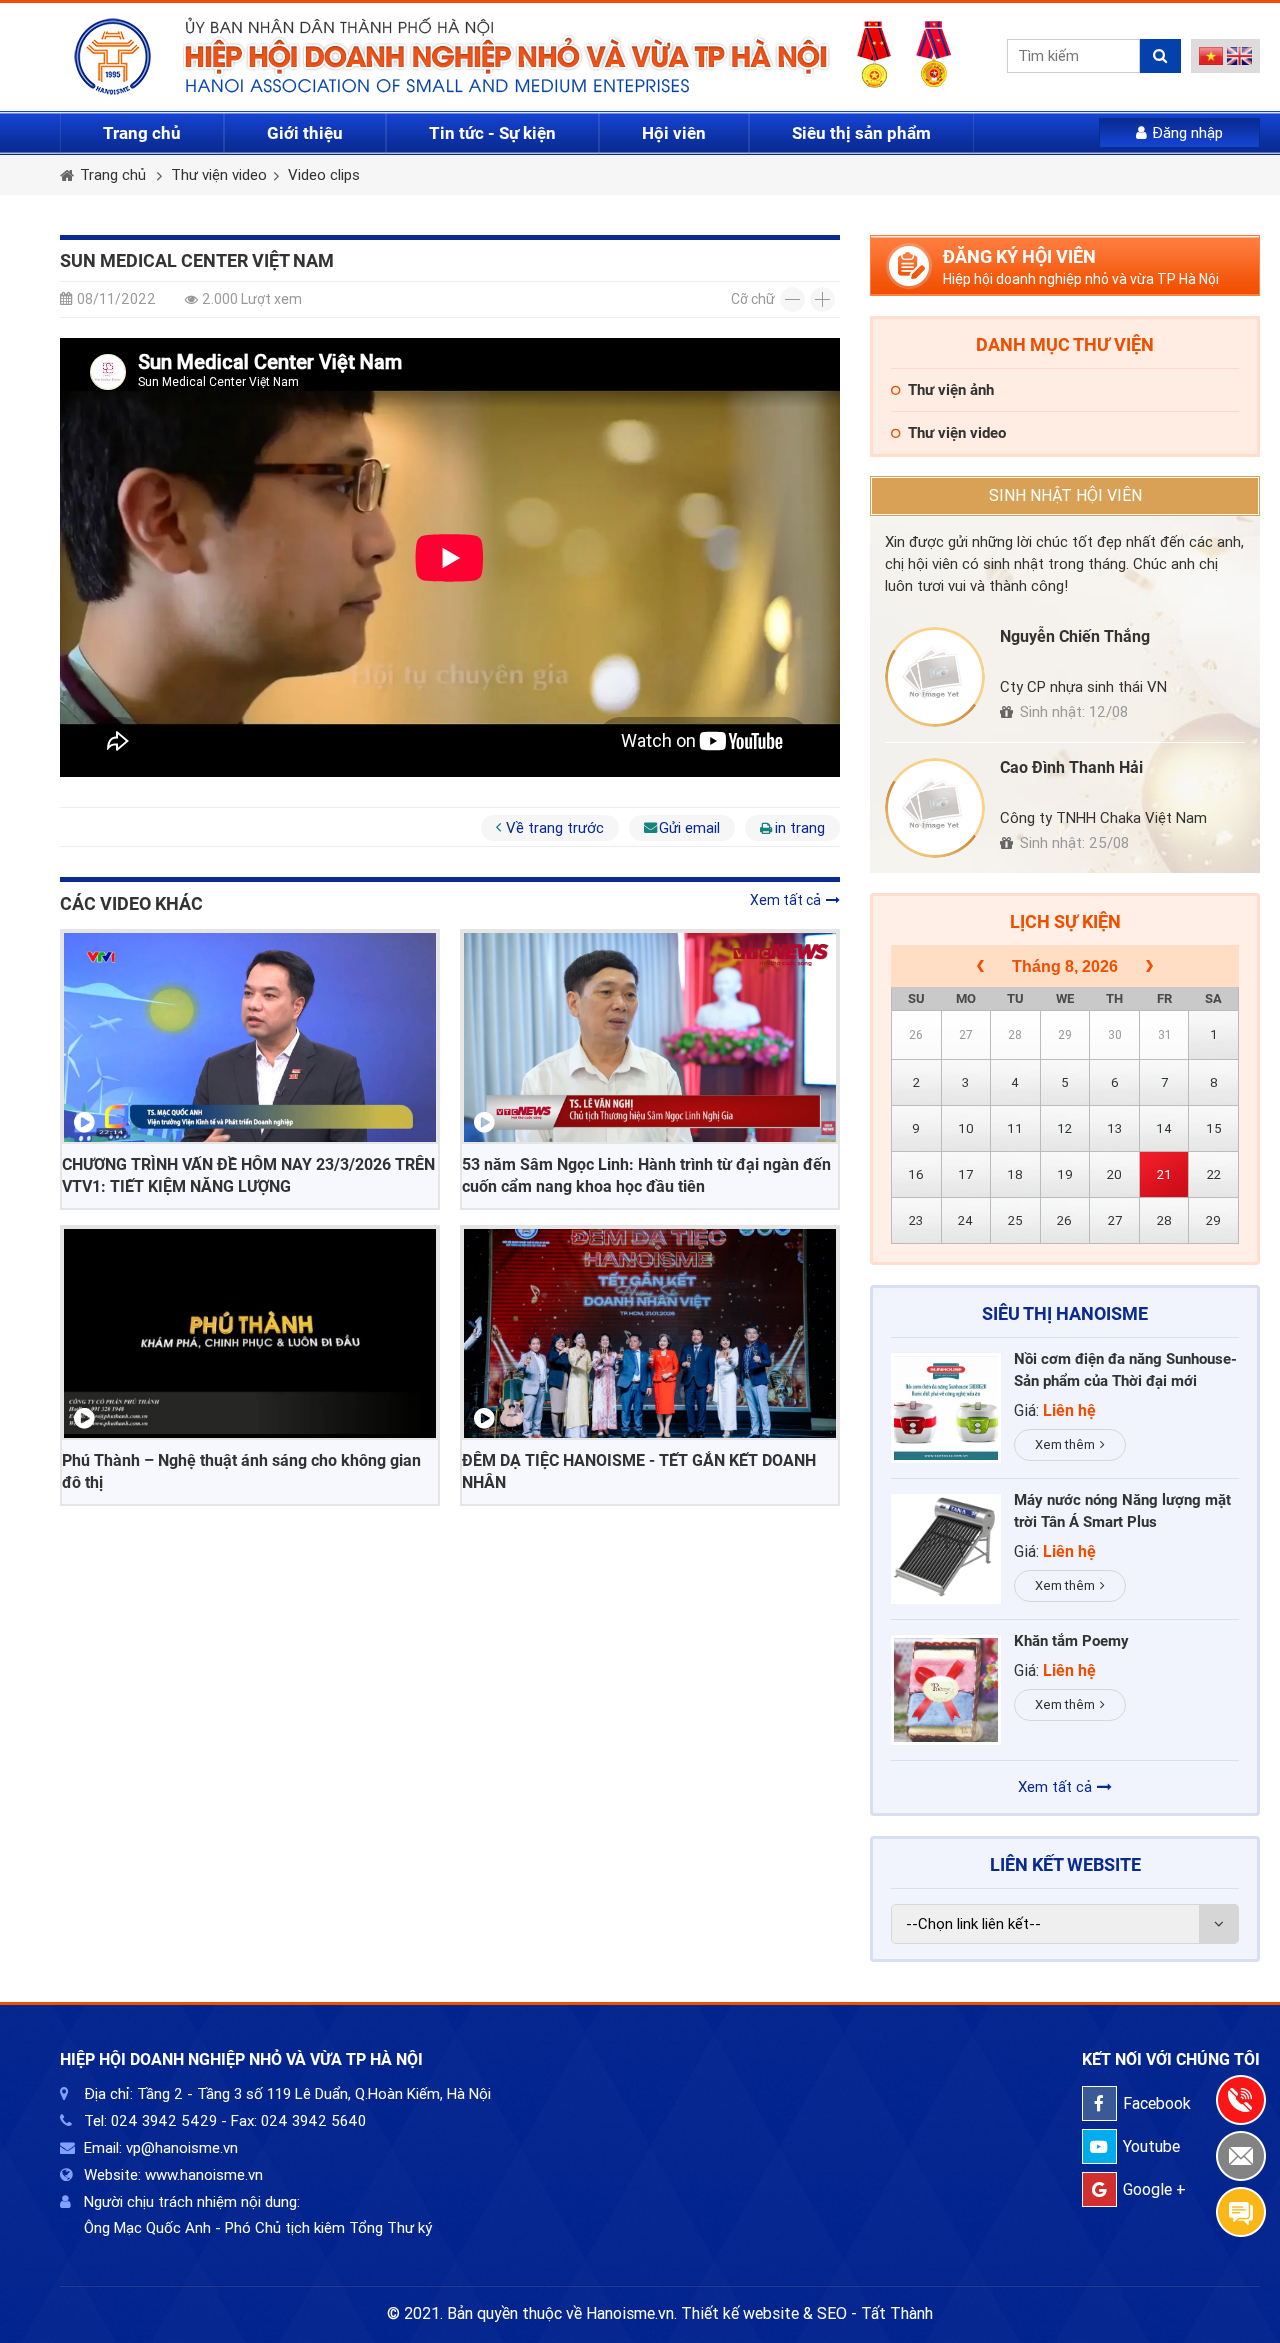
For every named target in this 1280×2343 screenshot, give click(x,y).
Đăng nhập (1187, 133)
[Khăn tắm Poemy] (946, 1690)
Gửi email (689, 828)
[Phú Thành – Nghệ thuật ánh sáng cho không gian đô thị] (250, 1333)
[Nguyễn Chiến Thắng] (935, 677)
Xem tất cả (785, 900)
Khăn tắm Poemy (1071, 1641)
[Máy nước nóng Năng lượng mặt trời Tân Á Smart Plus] (946, 1549)
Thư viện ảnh (951, 390)
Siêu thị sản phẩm (861, 133)
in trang (800, 828)
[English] (1239, 60)
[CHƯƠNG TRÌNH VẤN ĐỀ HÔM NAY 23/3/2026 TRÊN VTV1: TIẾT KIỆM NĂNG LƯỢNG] (250, 1037)
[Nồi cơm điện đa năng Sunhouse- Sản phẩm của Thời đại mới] (946, 1408)
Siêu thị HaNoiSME (1065, 1313)
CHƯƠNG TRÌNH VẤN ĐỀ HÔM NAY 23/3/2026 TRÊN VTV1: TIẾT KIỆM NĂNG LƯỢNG (248, 1175)
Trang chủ (142, 133)
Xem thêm (1065, 1444)
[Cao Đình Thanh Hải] (935, 808)
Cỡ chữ (753, 299)
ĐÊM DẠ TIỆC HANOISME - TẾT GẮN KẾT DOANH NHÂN (639, 1471)
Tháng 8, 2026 (1065, 966)
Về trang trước (555, 828)
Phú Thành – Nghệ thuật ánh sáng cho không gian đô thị (241, 1471)
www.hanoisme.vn (204, 2175)
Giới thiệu (305, 133)
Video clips (324, 175)
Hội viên (674, 133)
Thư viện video (219, 175)
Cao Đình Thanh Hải (1071, 767)
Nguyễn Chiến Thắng (1075, 636)
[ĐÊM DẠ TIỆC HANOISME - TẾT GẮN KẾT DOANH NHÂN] (650, 1333)
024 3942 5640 (313, 2121)
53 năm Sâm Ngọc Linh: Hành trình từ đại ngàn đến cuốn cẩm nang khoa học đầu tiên (646, 1175)
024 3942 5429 (164, 2121)
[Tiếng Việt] (1211, 60)
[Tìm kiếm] (1160, 56)
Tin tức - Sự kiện (492, 133)
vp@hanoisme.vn (182, 2148)
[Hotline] (1241, 2100)
